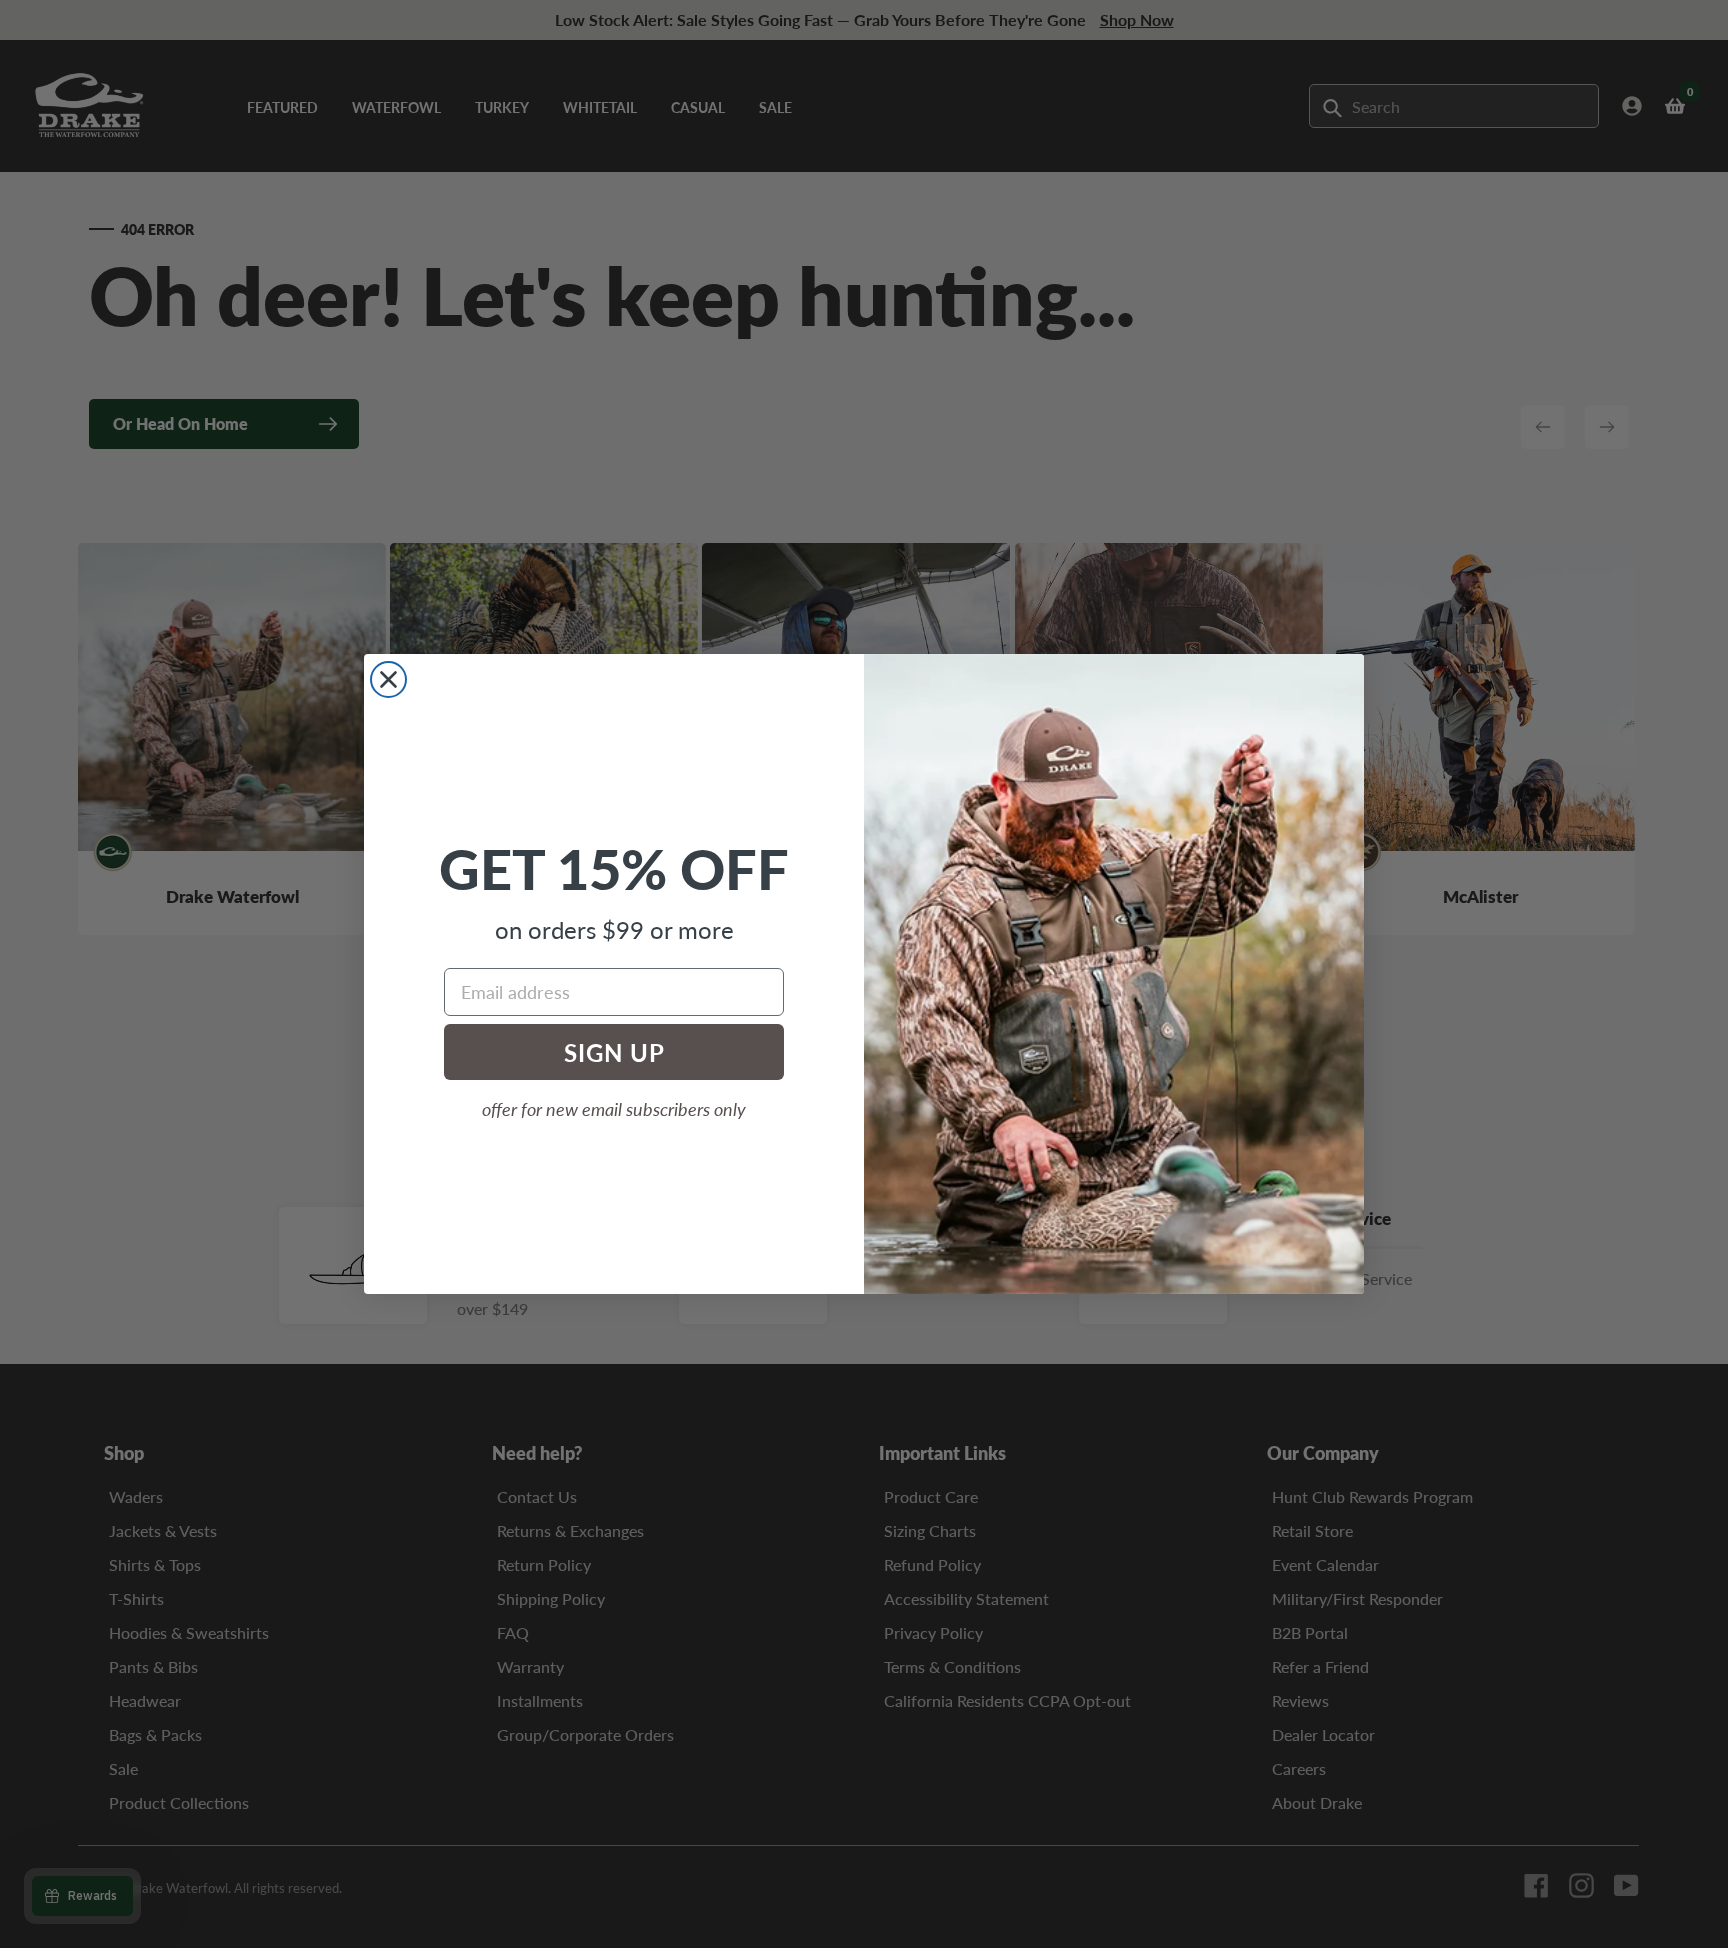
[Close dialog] (388, 679)
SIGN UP (614, 1052)
